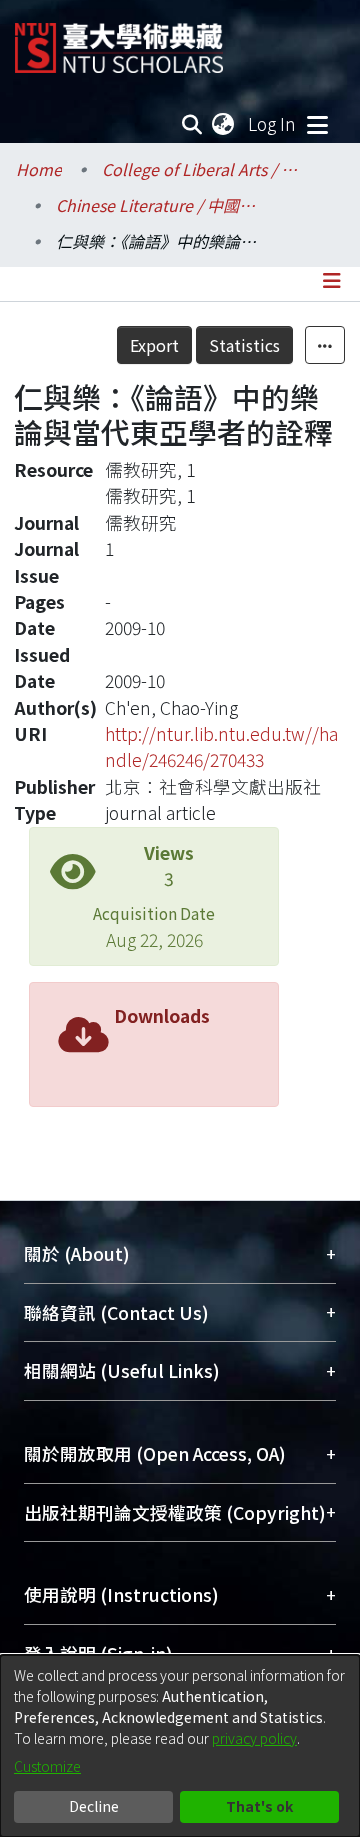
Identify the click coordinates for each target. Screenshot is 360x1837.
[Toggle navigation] (317, 124)
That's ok (259, 1806)
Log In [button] (273, 123)
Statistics (244, 345)
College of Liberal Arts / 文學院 (202, 169)
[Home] (119, 40)
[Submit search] (192, 124)
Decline (94, 1806)
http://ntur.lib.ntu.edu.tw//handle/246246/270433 (221, 746)
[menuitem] (224, 124)
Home (39, 169)
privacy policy (254, 1738)
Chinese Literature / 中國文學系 (156, 205)
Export (154, 345)
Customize (47, 1766)
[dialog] (180, 1746)
